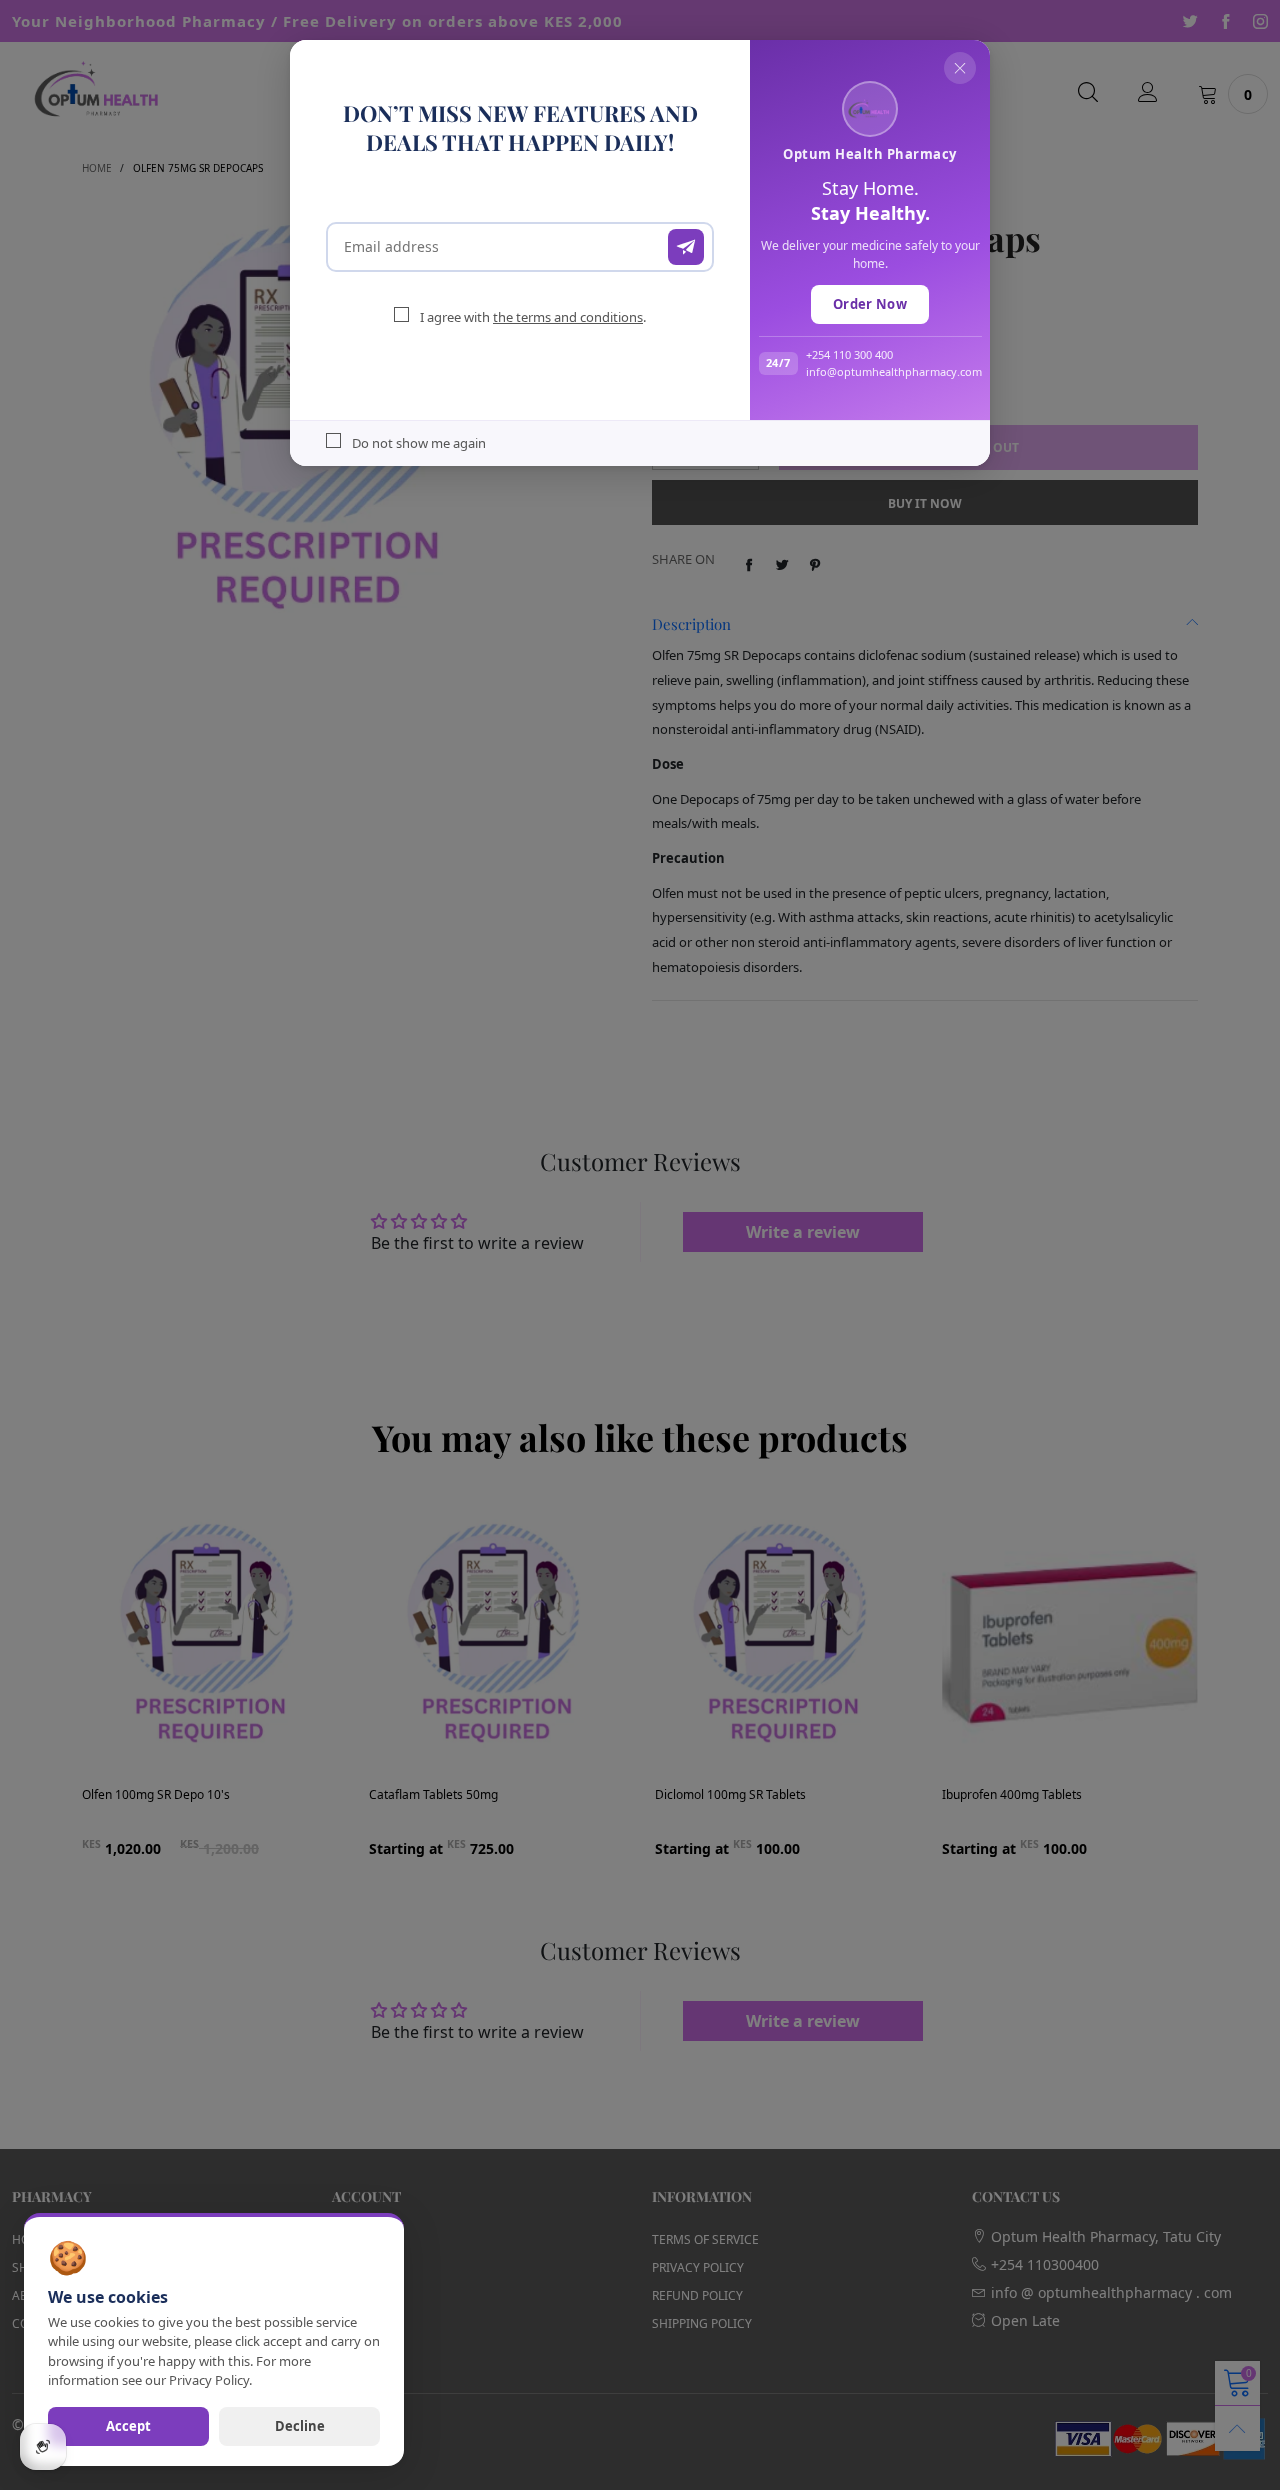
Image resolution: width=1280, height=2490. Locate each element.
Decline (300, 2426)
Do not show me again (419, 443)
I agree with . (533, 317)
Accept (128, 2426)
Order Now (870, 304)
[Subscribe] (686, 247)
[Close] (960, 68)
